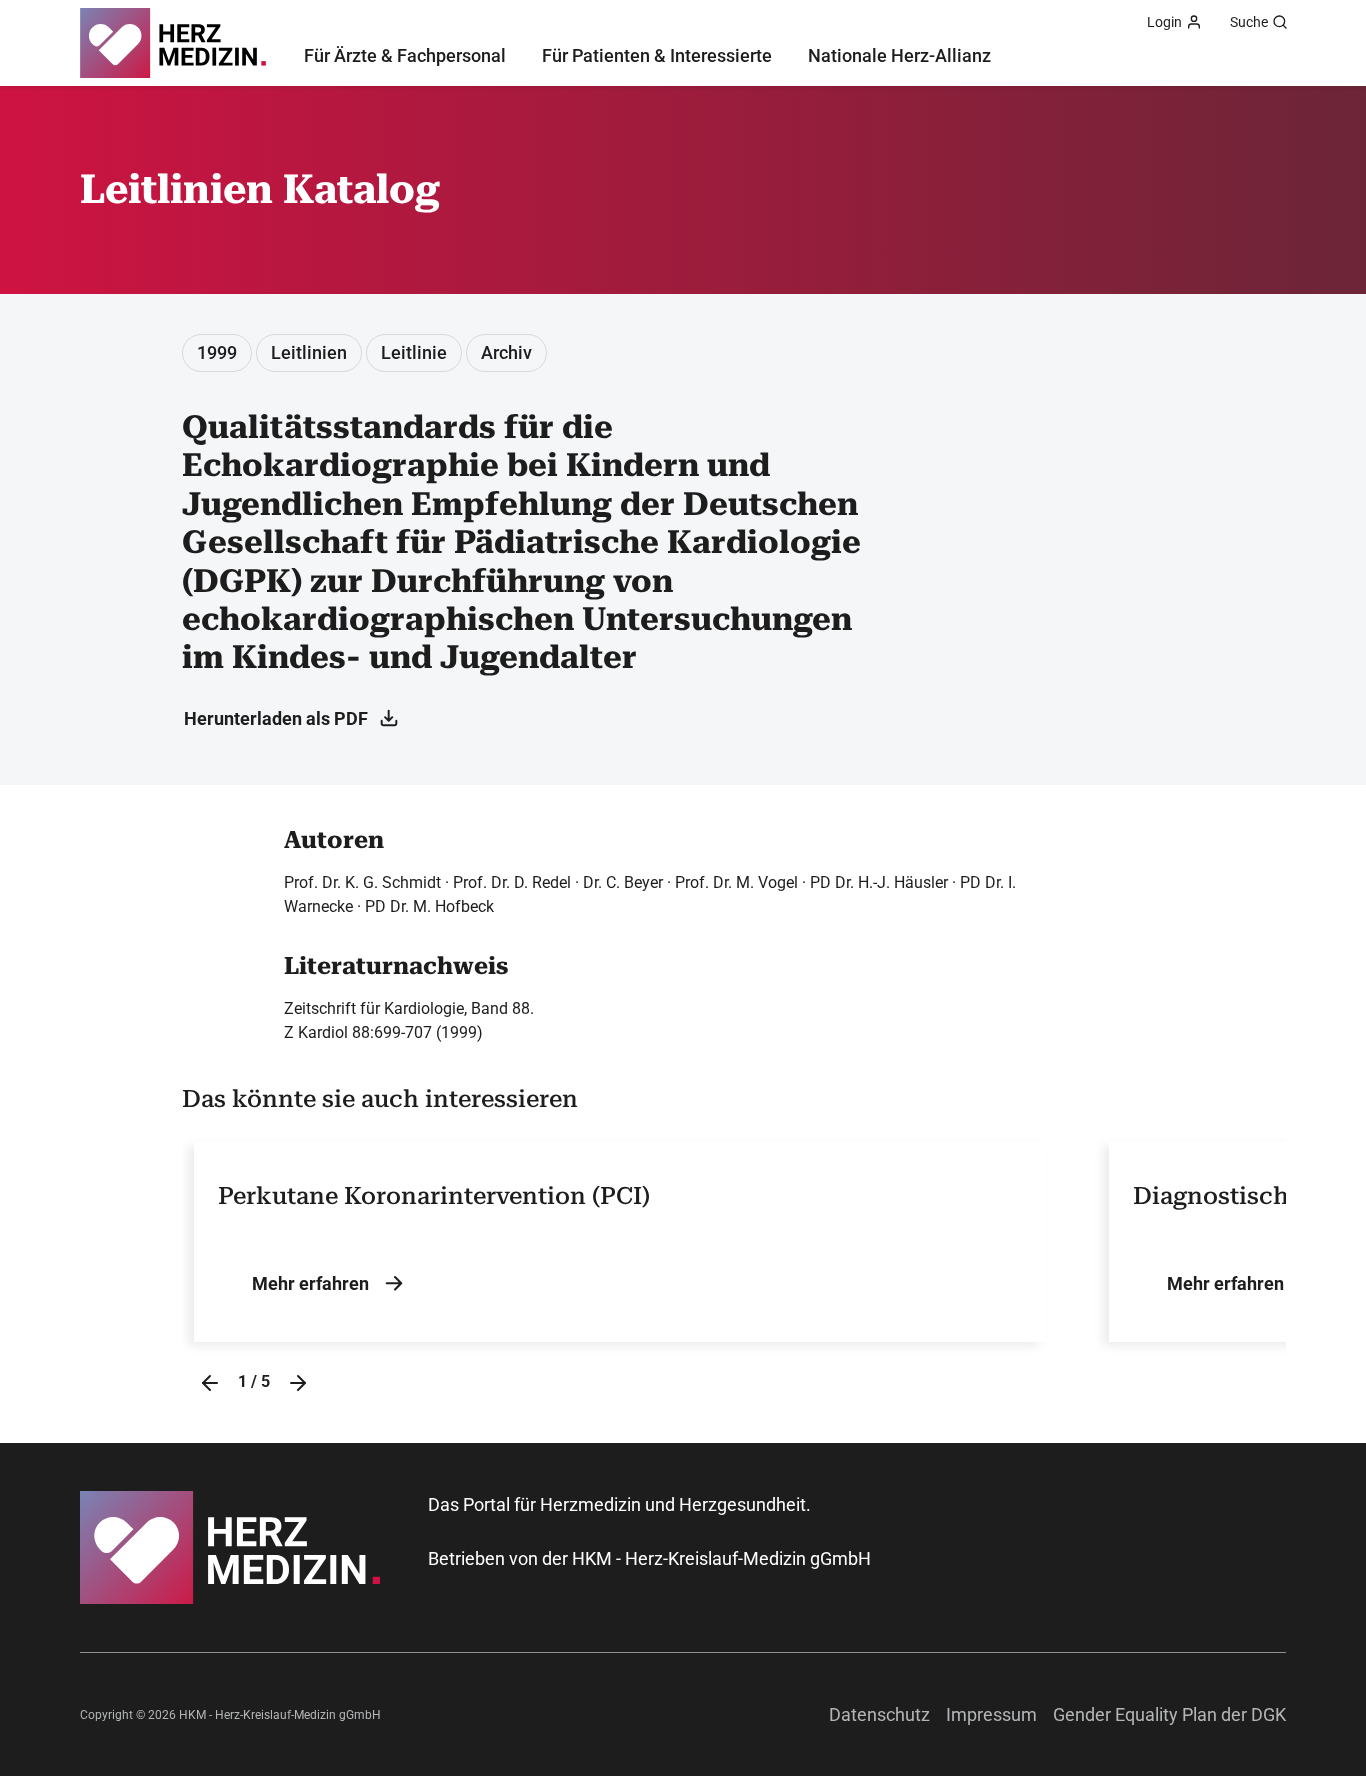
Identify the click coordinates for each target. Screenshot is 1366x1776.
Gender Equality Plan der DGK (1169, 1714)
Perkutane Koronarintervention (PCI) (434, 1196)
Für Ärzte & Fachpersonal (405, 55)
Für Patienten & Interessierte (657, 55)
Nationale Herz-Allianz (899, 55)
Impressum (991, 1714)
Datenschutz (879, 1714)
